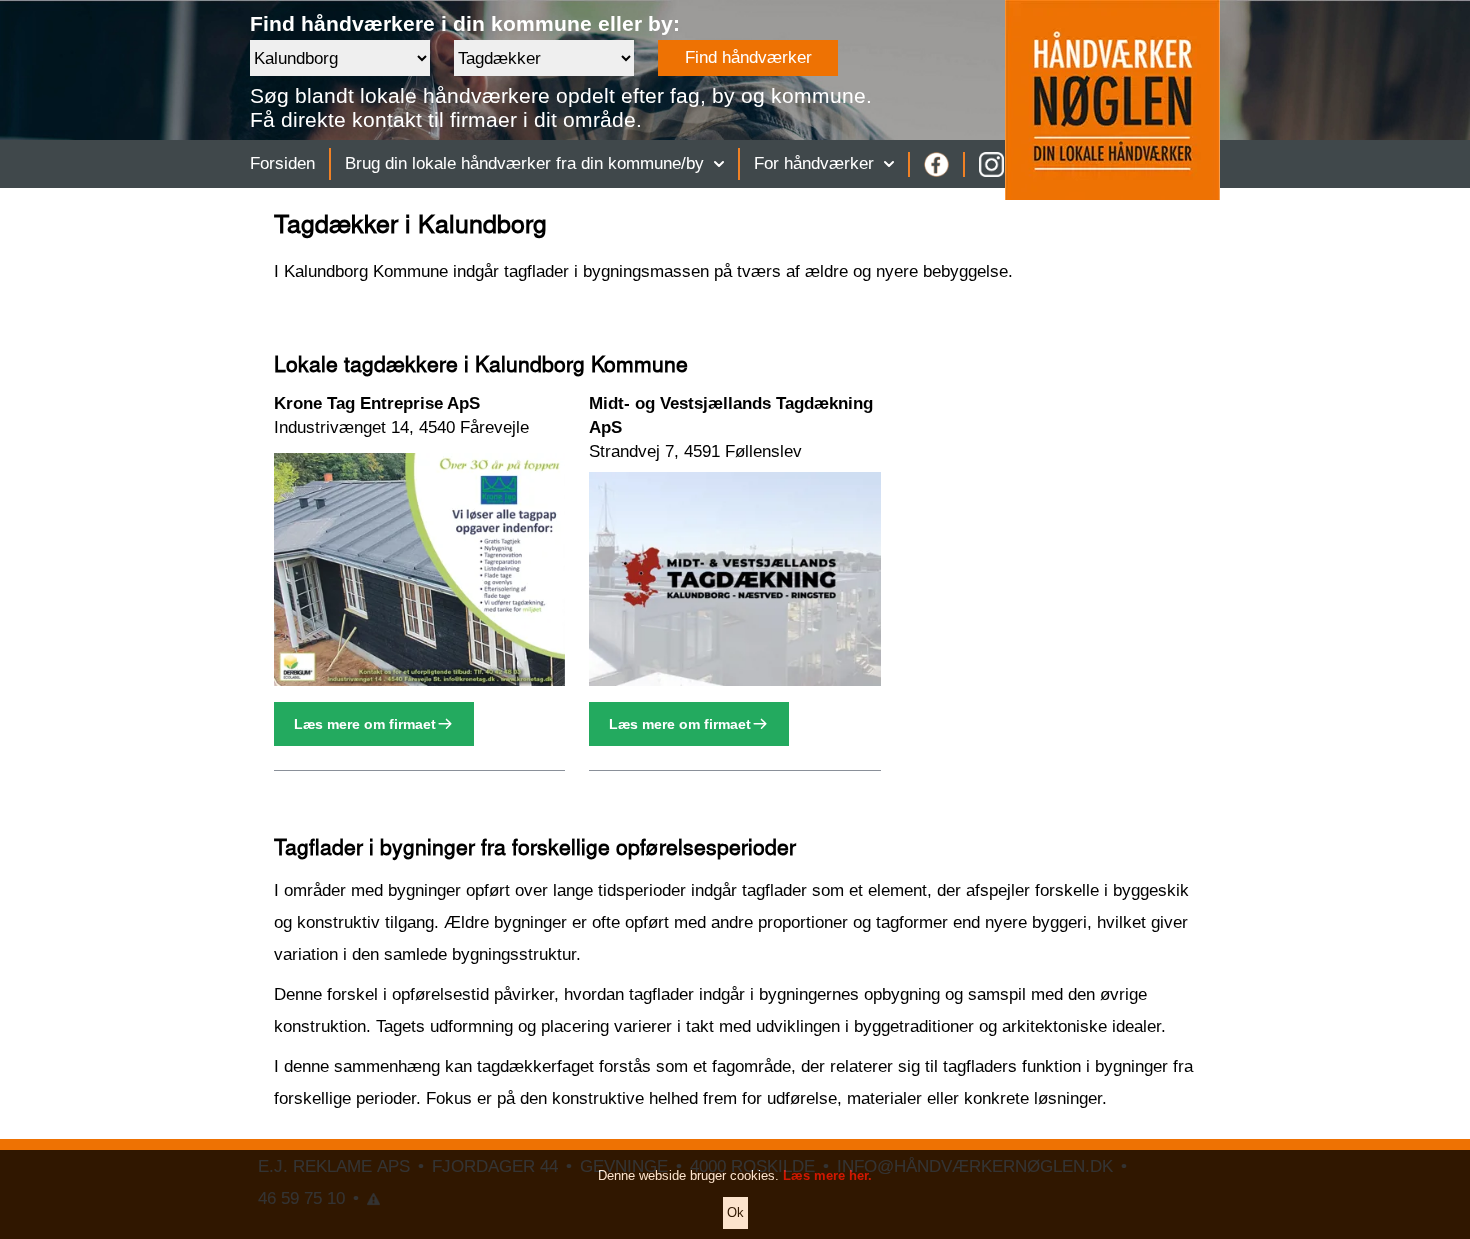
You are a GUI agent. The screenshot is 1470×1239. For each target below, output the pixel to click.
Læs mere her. (827, 1175)
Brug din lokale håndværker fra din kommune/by (524, 163)
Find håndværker (748, 57)
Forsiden (282, 163)
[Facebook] (936, 164)
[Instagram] (991, 164)
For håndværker (814, 163)
